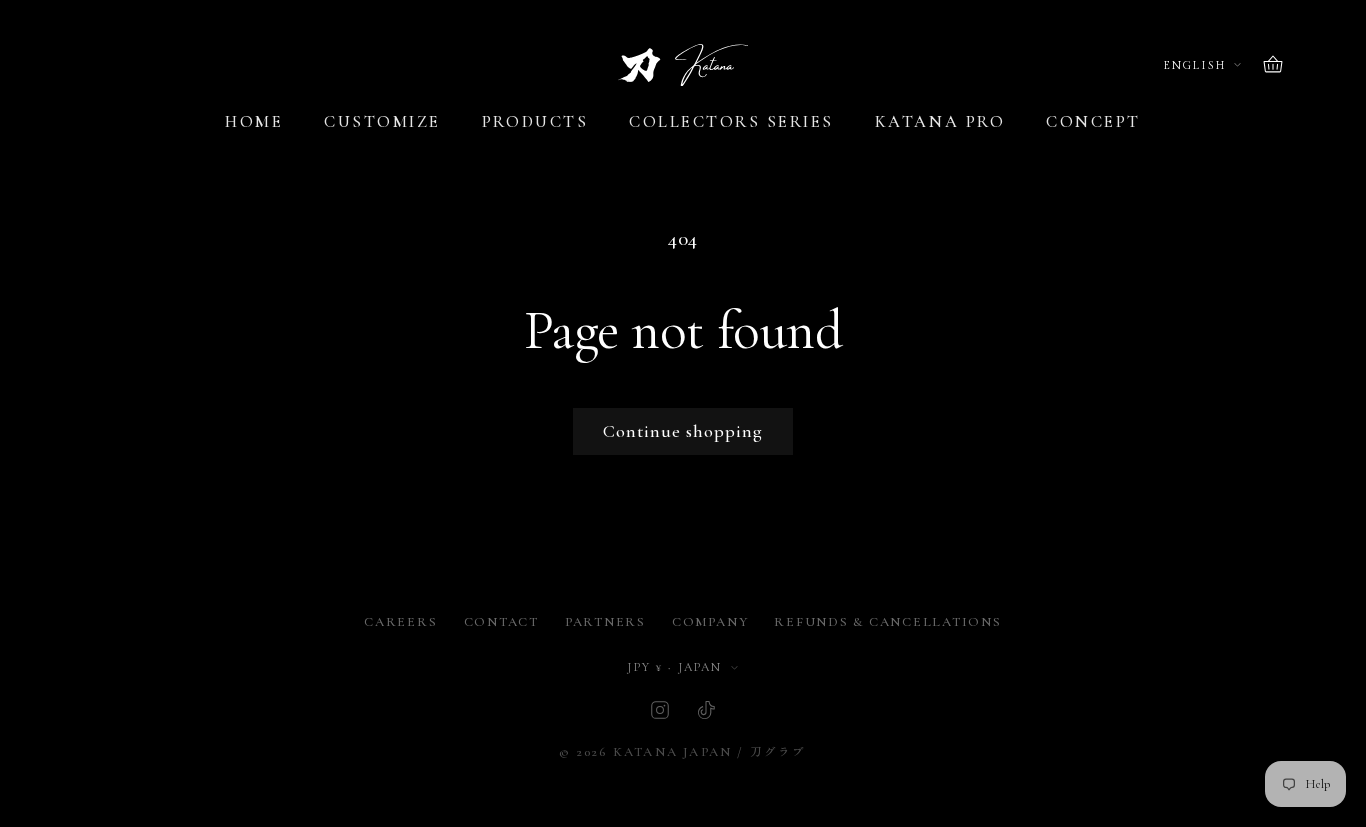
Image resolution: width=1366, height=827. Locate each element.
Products (535, 122)
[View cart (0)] (1273, 65)
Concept (1093, 122)
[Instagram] (660, 710)
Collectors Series (731, 122)
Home (254, 122)
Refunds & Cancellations (887, 622)
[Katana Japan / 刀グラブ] (682, 65)
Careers (400, 622)
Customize (382, 122)
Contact (501, 622)
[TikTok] (706, 710)
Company (710, 622)
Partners (605, 622)
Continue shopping (683, 431)
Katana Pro (940, 122)
